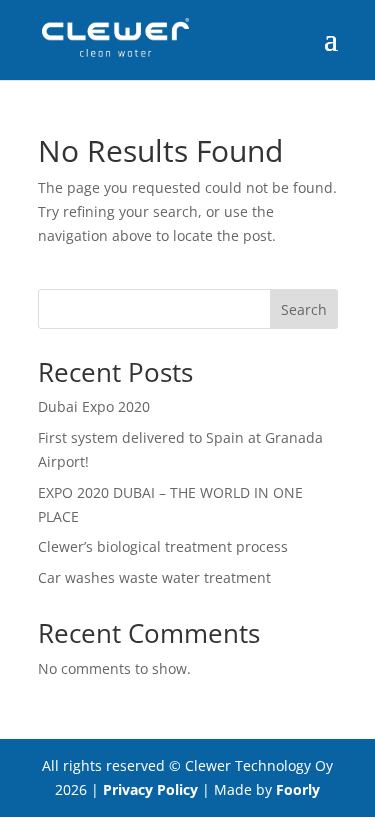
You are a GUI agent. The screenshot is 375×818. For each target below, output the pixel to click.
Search (304, 309)
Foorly (298, 789)
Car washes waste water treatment (154, 577)
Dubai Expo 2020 (94, 406)
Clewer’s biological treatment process (163, 546)
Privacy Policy (150, 789)
